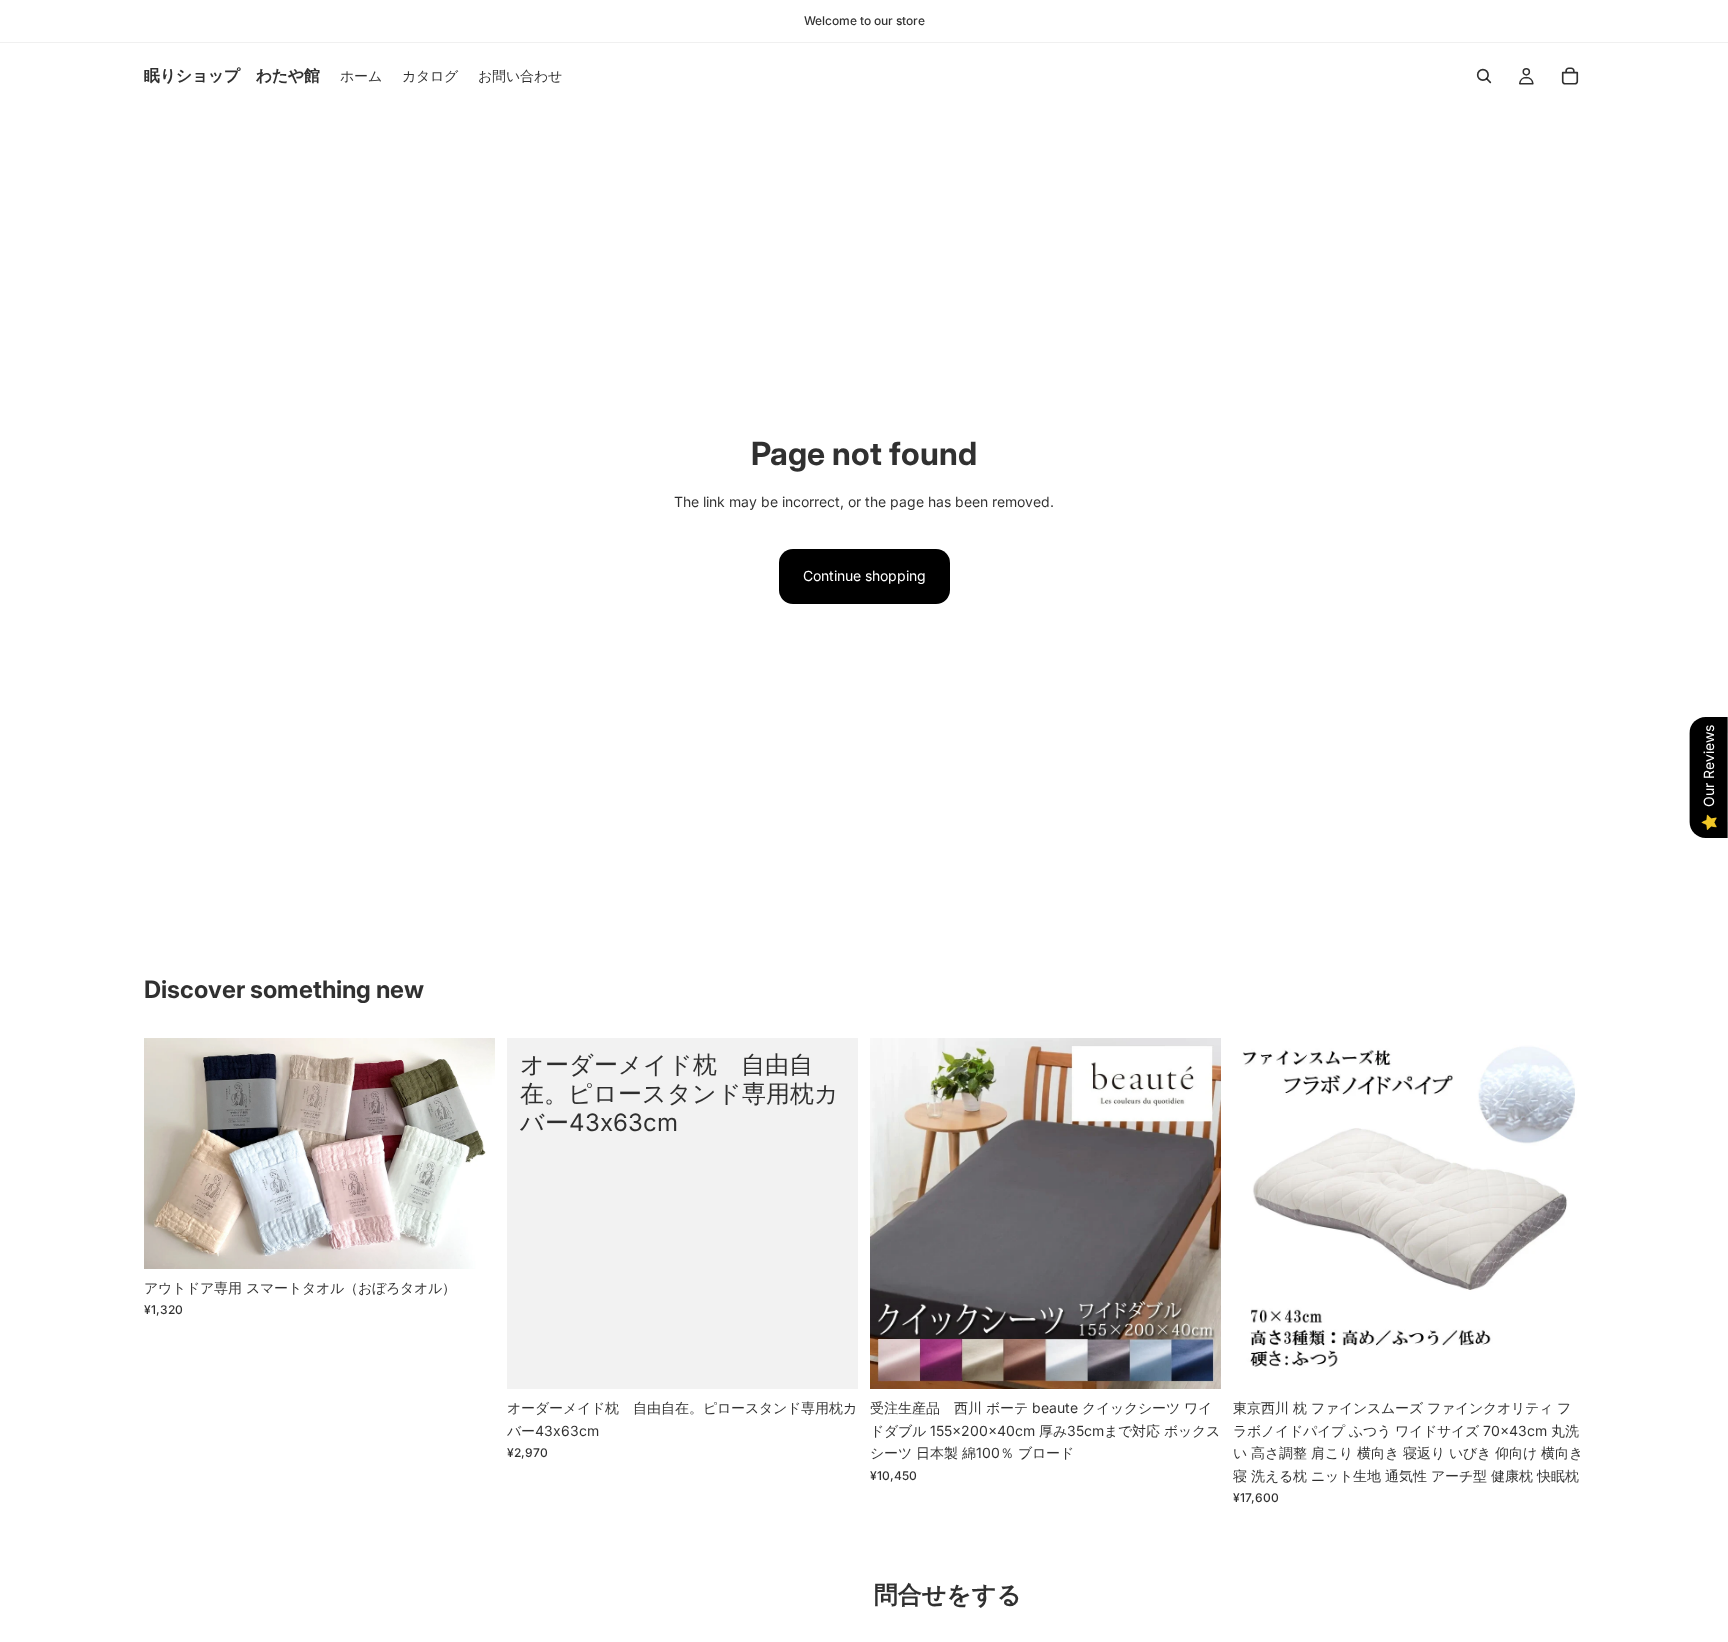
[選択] (464, 1238)
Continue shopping (864, 575)
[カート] (1570, 76)
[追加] (1553, 1359)
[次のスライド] (465, 1154)
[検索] (1484, 76)
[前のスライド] (174, 1154)
